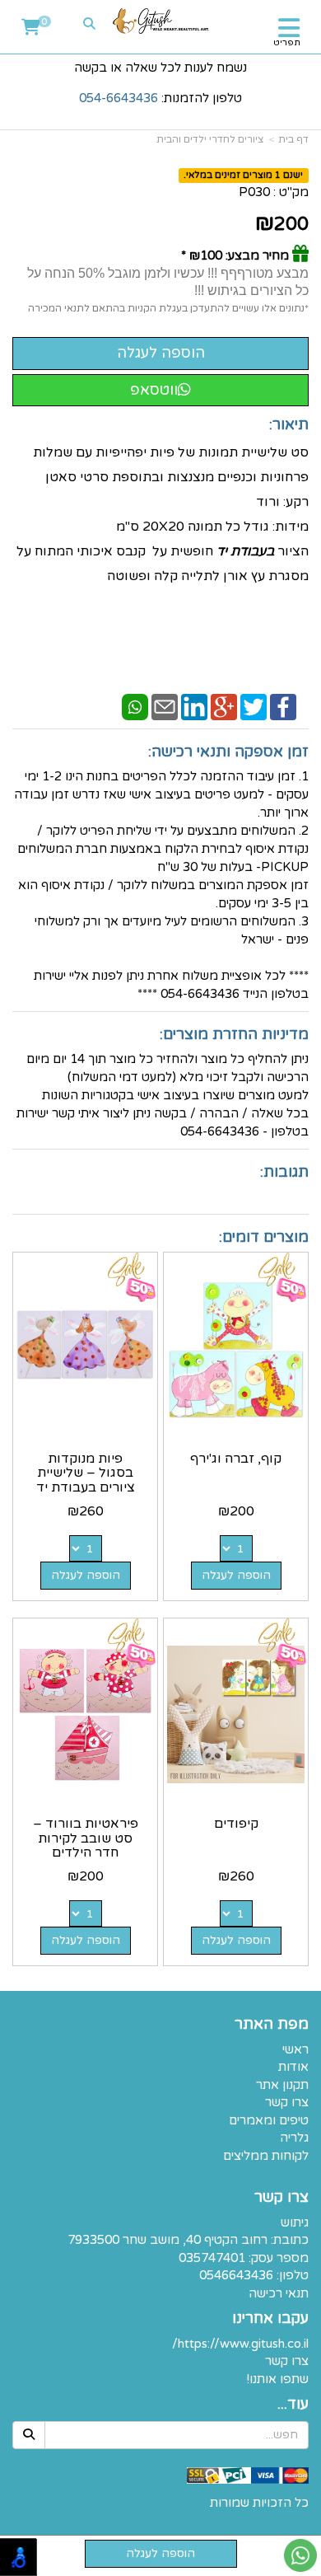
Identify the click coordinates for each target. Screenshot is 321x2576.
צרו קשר (281, 2198)
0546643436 (236, 2275)
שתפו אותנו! (277, 2379)
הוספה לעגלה (236, 1575)
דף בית (293, 139)
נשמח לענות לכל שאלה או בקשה (160, 68)
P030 (254, 192)
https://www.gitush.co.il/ (240, 2344)
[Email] (165, 706)
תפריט (287, 42)
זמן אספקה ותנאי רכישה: (228, 752)
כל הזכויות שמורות (259, 2503)
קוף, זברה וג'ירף (236, 1459)
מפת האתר (272, 2025)
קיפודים (236, 1824)
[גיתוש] (161, 21)
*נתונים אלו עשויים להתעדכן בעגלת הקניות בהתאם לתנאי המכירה (168, 308)
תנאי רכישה (279, 2293)
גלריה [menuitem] (294, 2138)
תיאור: (289, 424)
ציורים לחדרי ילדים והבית (210, 139)
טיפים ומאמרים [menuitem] (269, 2120)
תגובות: (284, 1172)
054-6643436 (119, 98)
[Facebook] (283, 706)
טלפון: (293, 2275)
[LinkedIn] (194, 706)
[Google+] (224, 706)
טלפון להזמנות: (160, 98)
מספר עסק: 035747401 (244, 2258)
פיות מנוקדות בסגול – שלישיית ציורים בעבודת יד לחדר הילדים (86, 1480)
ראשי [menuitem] (295, 2049)
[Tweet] (254, 706)
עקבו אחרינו (270, 2319)
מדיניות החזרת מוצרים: (234, 1034)
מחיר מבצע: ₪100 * (235, 255)
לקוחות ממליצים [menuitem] (266, 2156)
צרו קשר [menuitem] (287, 2102)
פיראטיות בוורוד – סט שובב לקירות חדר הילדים (86, 1838)
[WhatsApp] (135, 706)
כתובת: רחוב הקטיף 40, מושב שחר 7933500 (188, 2240)
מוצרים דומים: (264, 1237)
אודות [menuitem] (293, 2067)
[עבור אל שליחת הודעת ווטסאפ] (300, 2555)
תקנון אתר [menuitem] (282, 2085)
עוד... (293, 2405)
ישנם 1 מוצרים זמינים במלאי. (243, 175)
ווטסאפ (154, 390)
